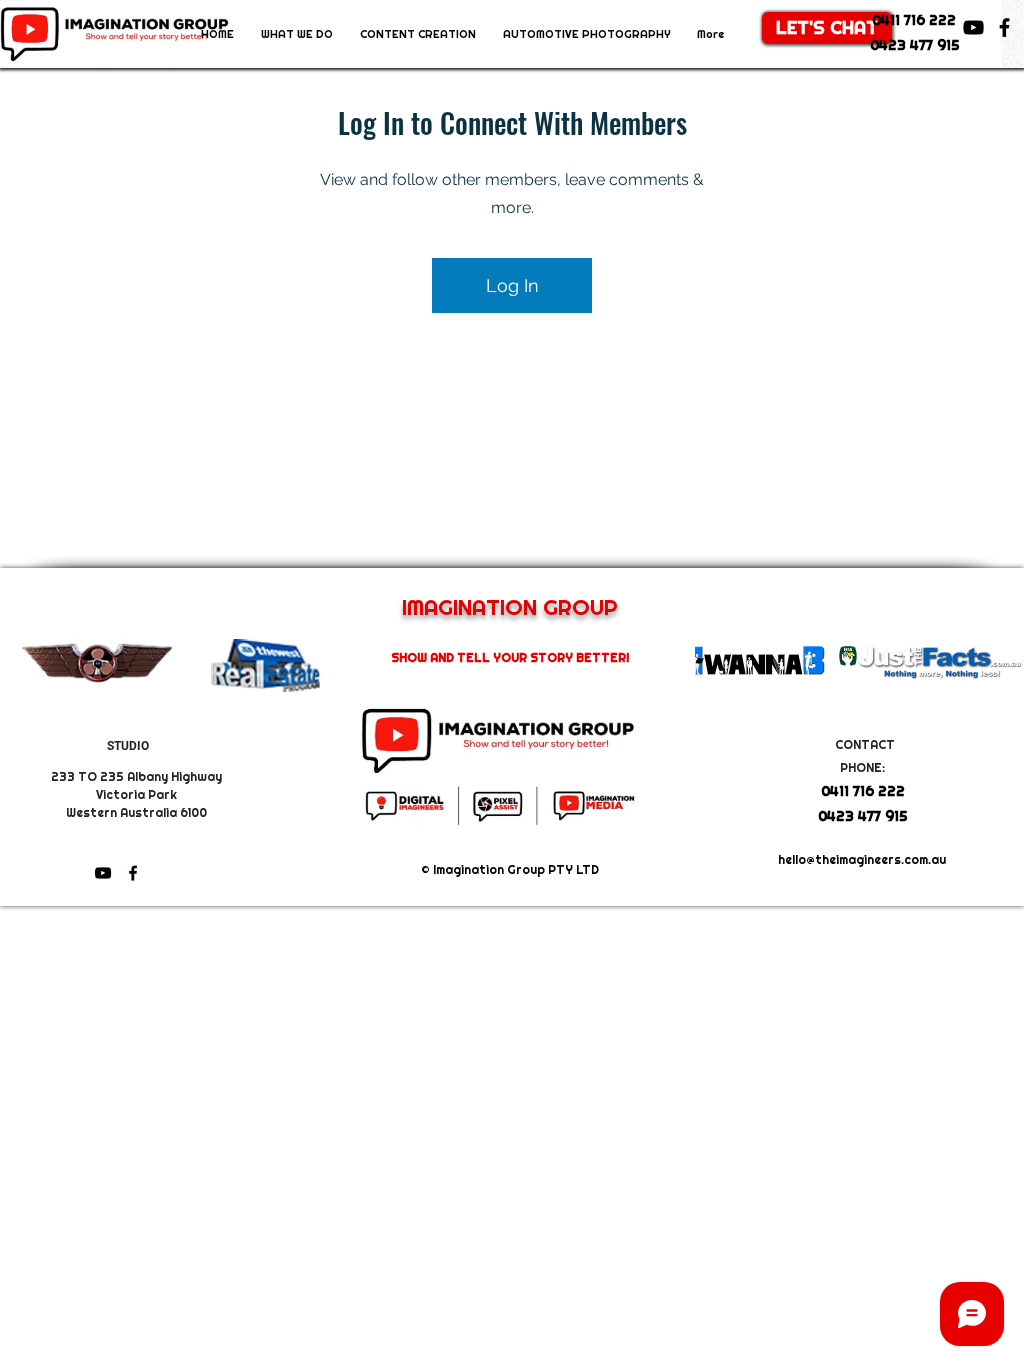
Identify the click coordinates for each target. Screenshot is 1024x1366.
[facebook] (1004, 27)
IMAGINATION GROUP (510, 607)
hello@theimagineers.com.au (862, 860)
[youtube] (973, 27)
